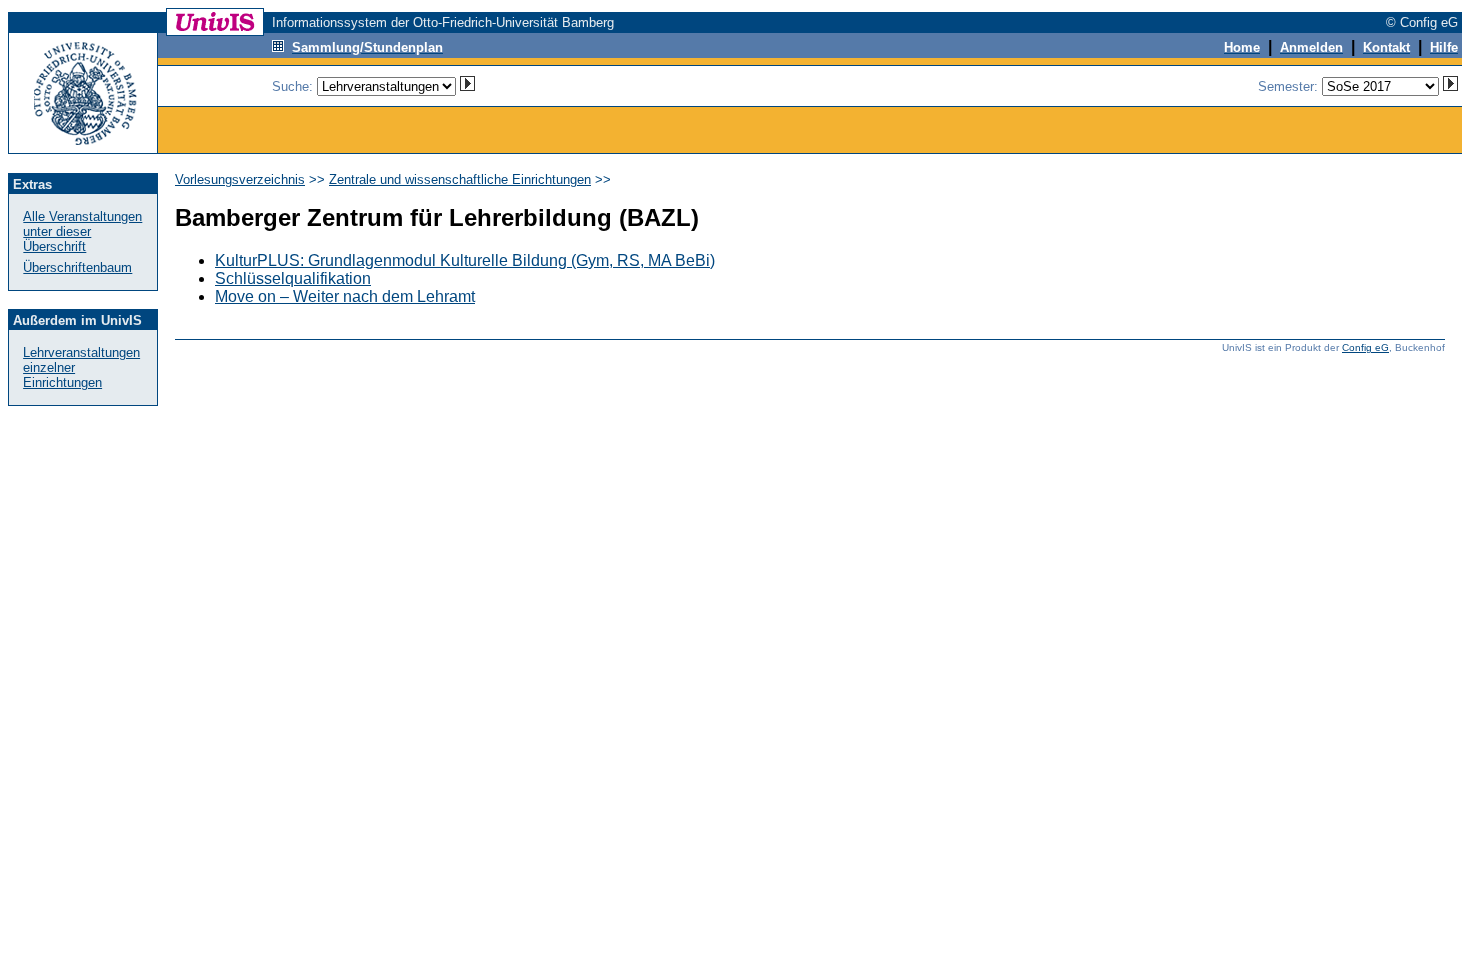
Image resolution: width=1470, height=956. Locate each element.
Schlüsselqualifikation (293, 278)
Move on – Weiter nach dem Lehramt (345, 296)
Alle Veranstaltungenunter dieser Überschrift (82, 231)
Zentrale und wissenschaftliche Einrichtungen (460, 179)
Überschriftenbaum (77, 267)
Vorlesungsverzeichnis (240, 179)
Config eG (1365, 347)
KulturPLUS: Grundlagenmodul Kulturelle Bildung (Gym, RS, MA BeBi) (465, 260)
